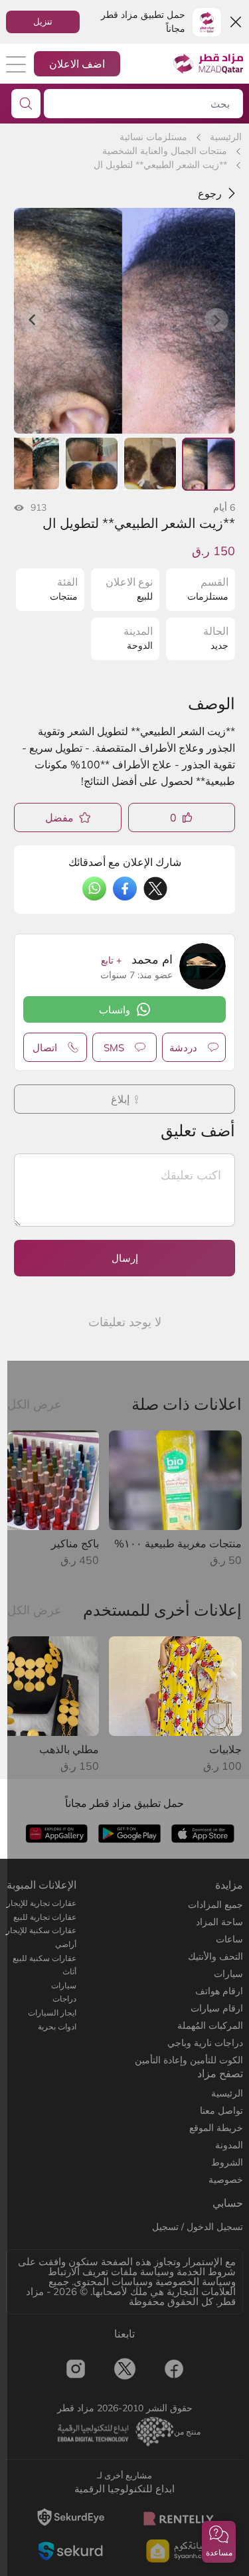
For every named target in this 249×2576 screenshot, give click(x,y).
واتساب (115, 1010)
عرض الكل (35, 1404)
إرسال (125, 1258)
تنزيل (43, 21)
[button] (219, 2542)
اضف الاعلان (77, 64)
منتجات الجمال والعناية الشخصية (165, 151)
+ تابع (111, 960)
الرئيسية (226, 137)
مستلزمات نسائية (153, 137)
